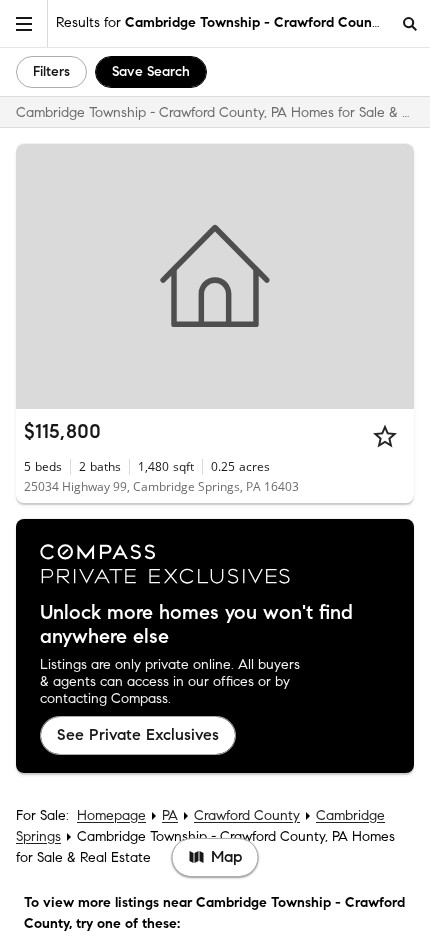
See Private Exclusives (138, 734)
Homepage (111, 815)
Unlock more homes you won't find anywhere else (196, 625)
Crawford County (247, 815)
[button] (24, 23)
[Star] (385, 436)
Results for (220, 22)
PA (170, 815)
